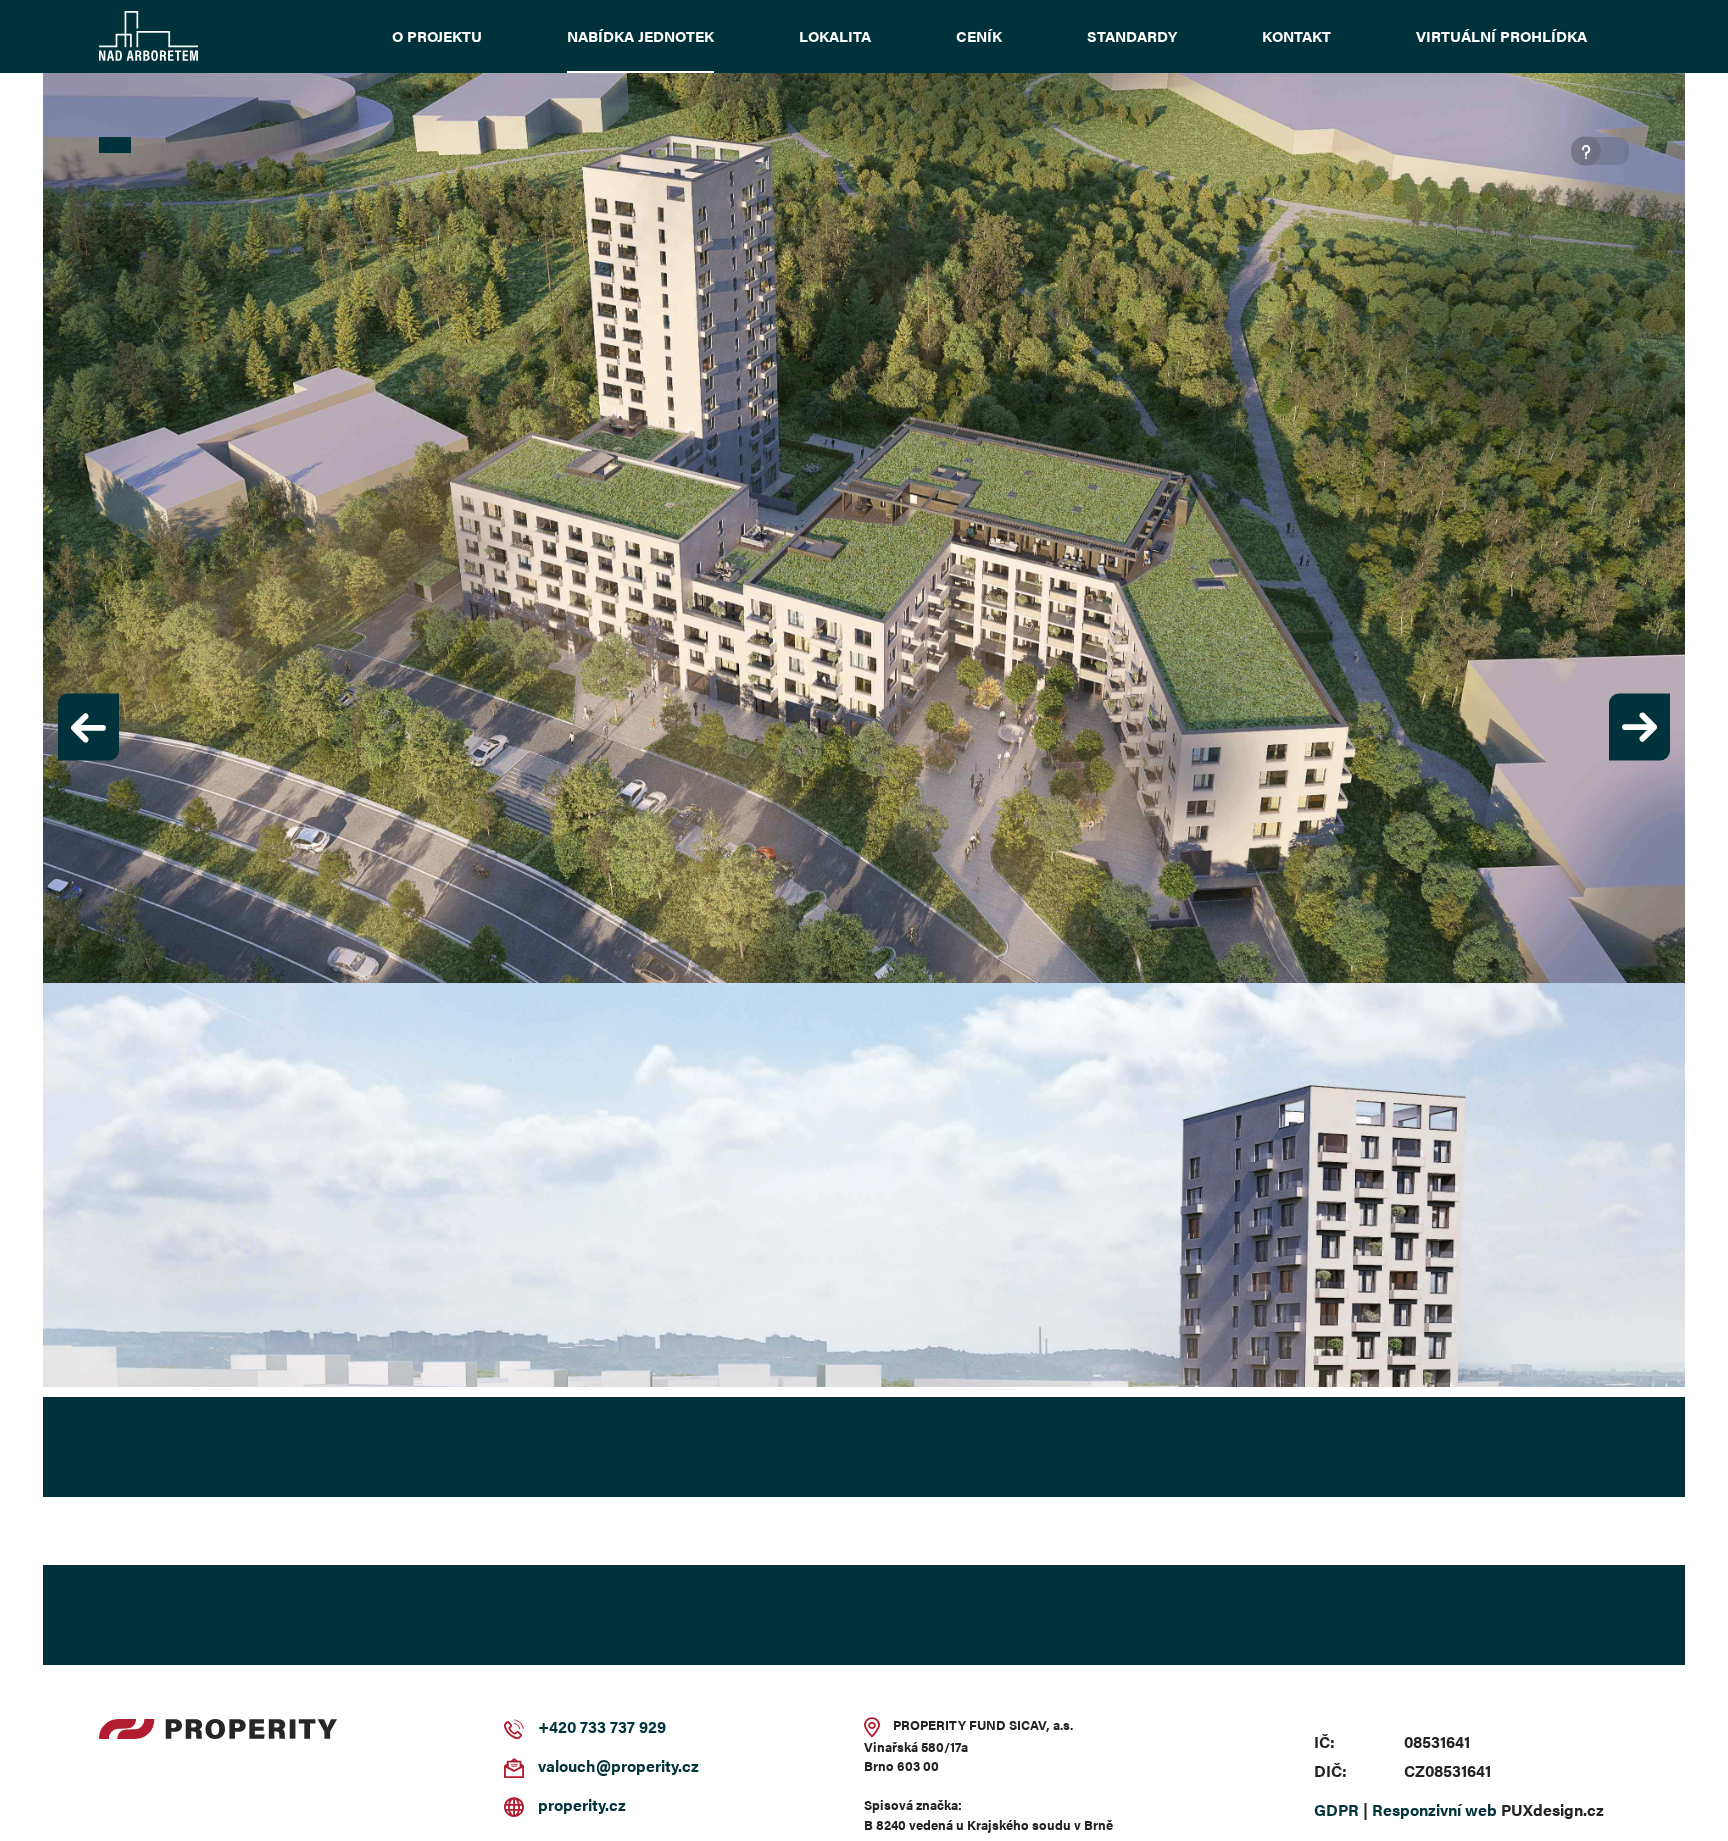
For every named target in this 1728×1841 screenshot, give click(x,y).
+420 (557, 1728)
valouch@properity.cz (618, 1767)
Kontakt (1296, 35)
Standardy (1132, 35)
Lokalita (835, 35)
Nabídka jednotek (640, 35)
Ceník (979, 35)
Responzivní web (1434, 1811)
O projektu (437, 35)
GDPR (1336, 1811)
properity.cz (582, 1806)
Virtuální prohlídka (1501, 35)
